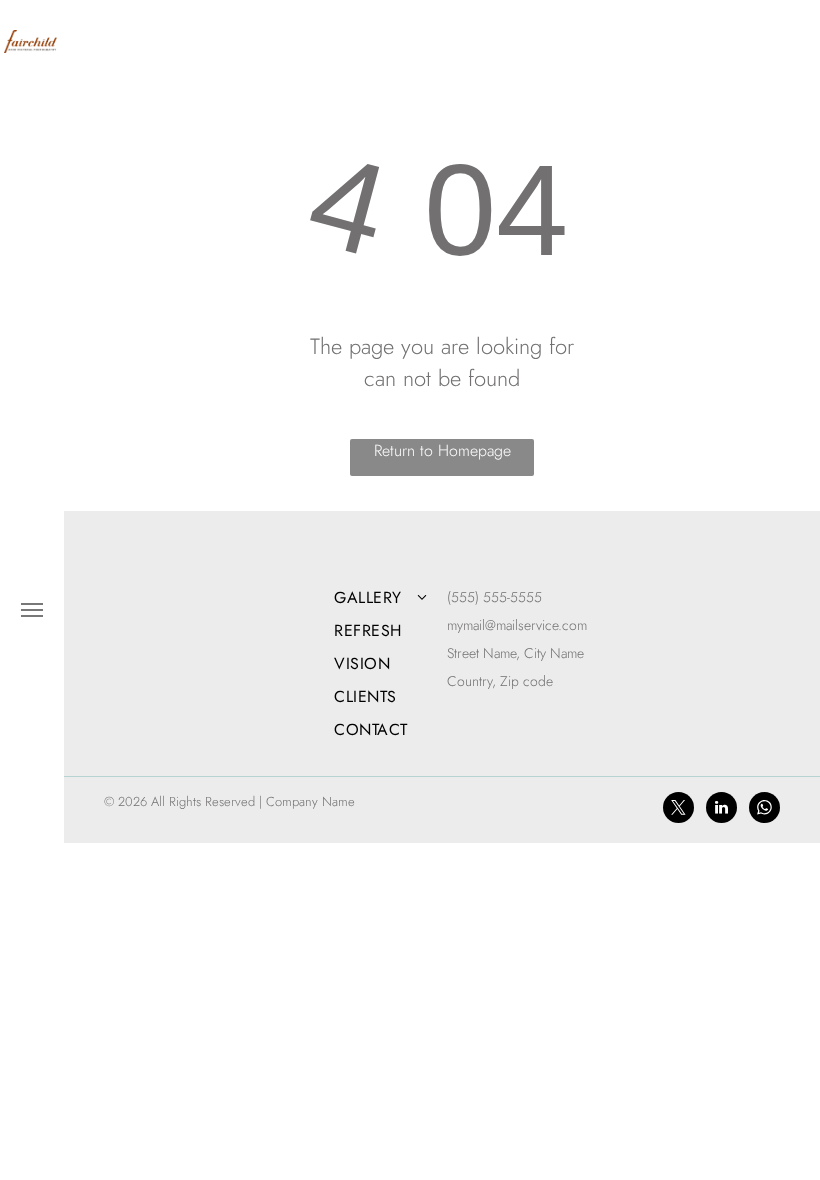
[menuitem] (397, 597)
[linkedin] (721, 810)
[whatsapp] (764, 810)
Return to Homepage (442, 450)
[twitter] (678, 810)
